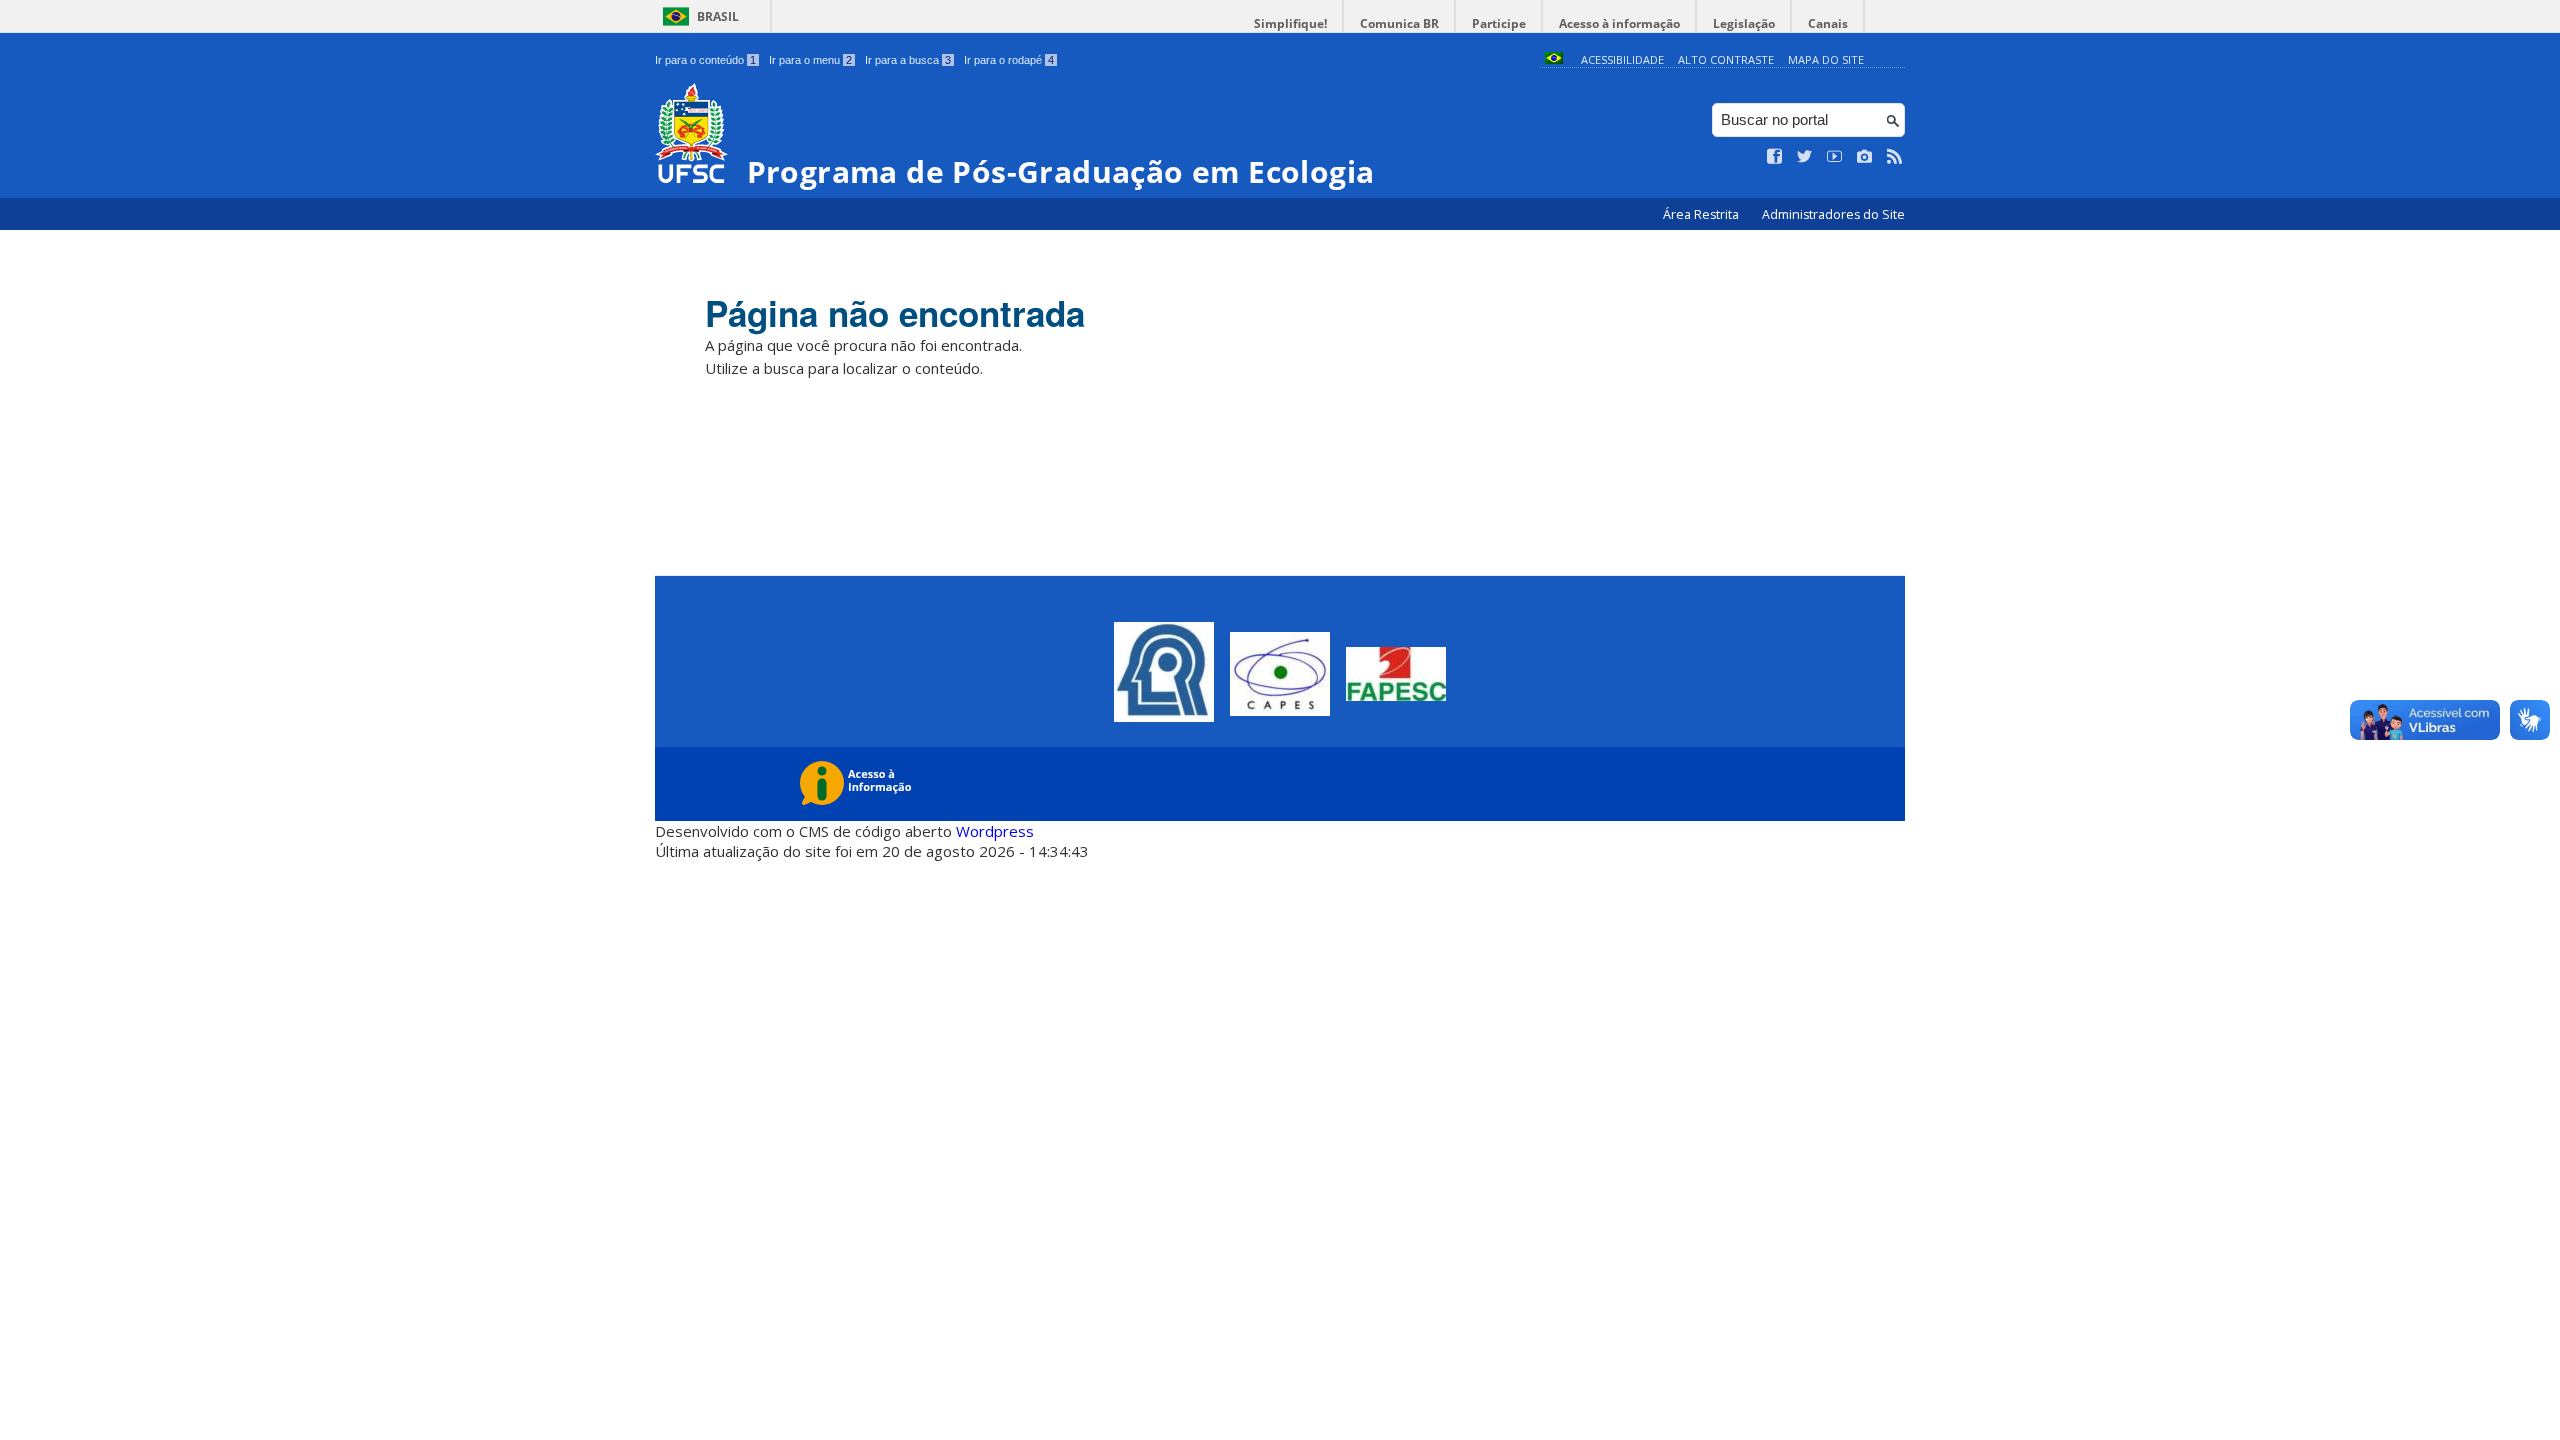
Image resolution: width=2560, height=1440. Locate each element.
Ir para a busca (908, 60)
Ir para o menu (810, 60)
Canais (1828, 23)
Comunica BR (1399, 23)
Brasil (718, 16)
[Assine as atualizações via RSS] (1895, 157)
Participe (1499, 23)
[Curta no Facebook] (1775, 157)
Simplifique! (1290, 23)
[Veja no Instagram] (1865, 157)
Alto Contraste (1726, 59)
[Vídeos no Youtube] (1835, 157)
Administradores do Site (1833, 214)
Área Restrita (1702, 214)
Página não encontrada (895, 313)
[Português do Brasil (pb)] (1554, 59)
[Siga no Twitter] (1805, 157)
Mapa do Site (1826, 59)
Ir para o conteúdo (705, 60)
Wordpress (995, 831)
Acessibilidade (1622, 59)
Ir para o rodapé (1009, 60)
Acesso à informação (1619, 23)
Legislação (1744, 23)
